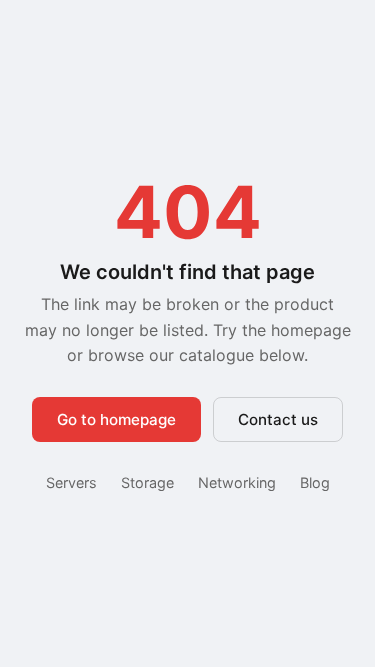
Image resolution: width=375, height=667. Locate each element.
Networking (237, 482)
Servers (71, 482)
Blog (315, 482)
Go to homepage (116, 419)
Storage (147, 482)
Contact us (278, 419)
